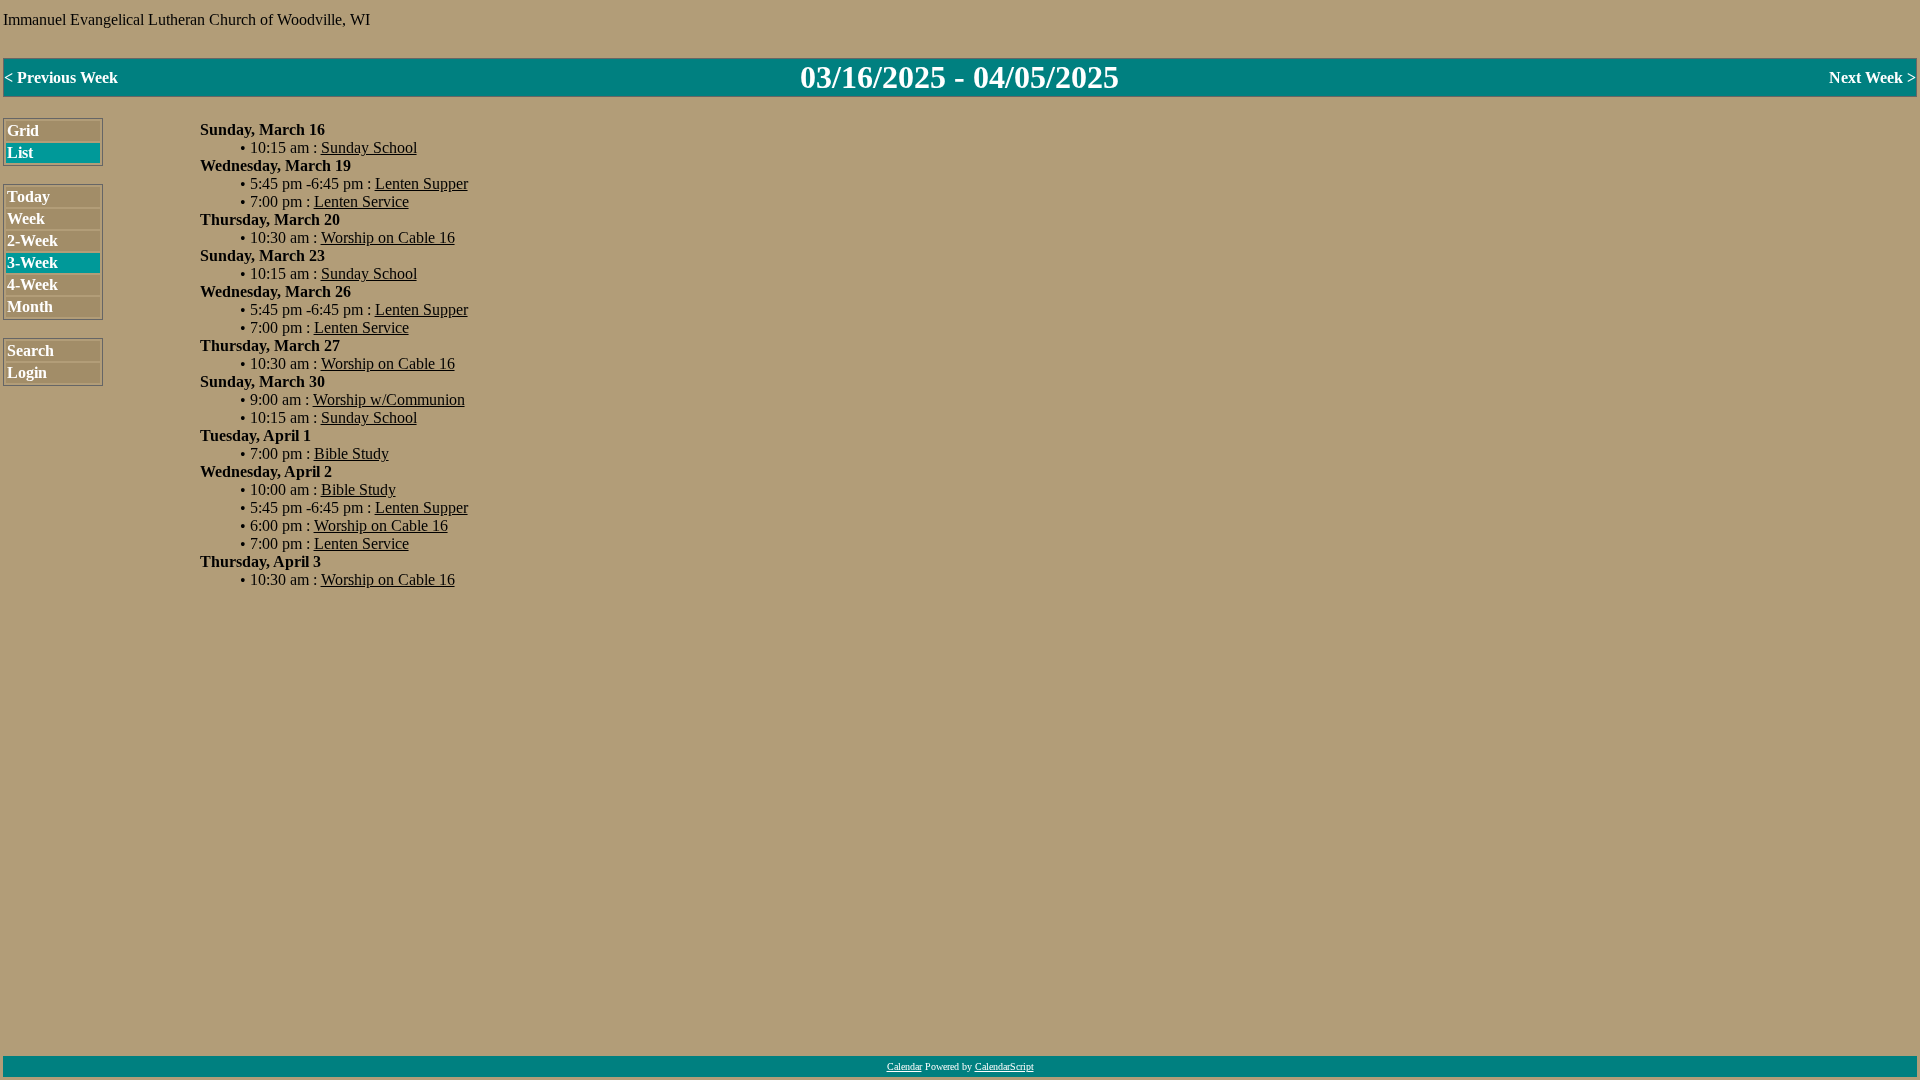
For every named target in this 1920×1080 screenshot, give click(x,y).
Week (26, 218)
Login (27, 372)
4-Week (32, 284)
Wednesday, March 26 (275, 291)
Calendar (904, 1066)
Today (28, 196)
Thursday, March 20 (270, 219)
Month (30, 306)
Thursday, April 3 (260, 561)
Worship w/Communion (389, 399)
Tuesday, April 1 (255, 435)
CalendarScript (1004, 1066)
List (20, 152)
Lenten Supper (421, 183)
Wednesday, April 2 (266, 471)
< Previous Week (61, 77)
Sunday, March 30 (262, 381)
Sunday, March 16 (262, 129)
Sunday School (369, 147)
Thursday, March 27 (270, 345)
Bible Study (351, 453)
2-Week (32, 240)
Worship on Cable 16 (388, 237)
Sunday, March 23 (262, 255)
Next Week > (1872, 77)
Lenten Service (361, 201)
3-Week (32, 262)
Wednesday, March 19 (275, 165)
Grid (23, 130)
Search (30, 350)
